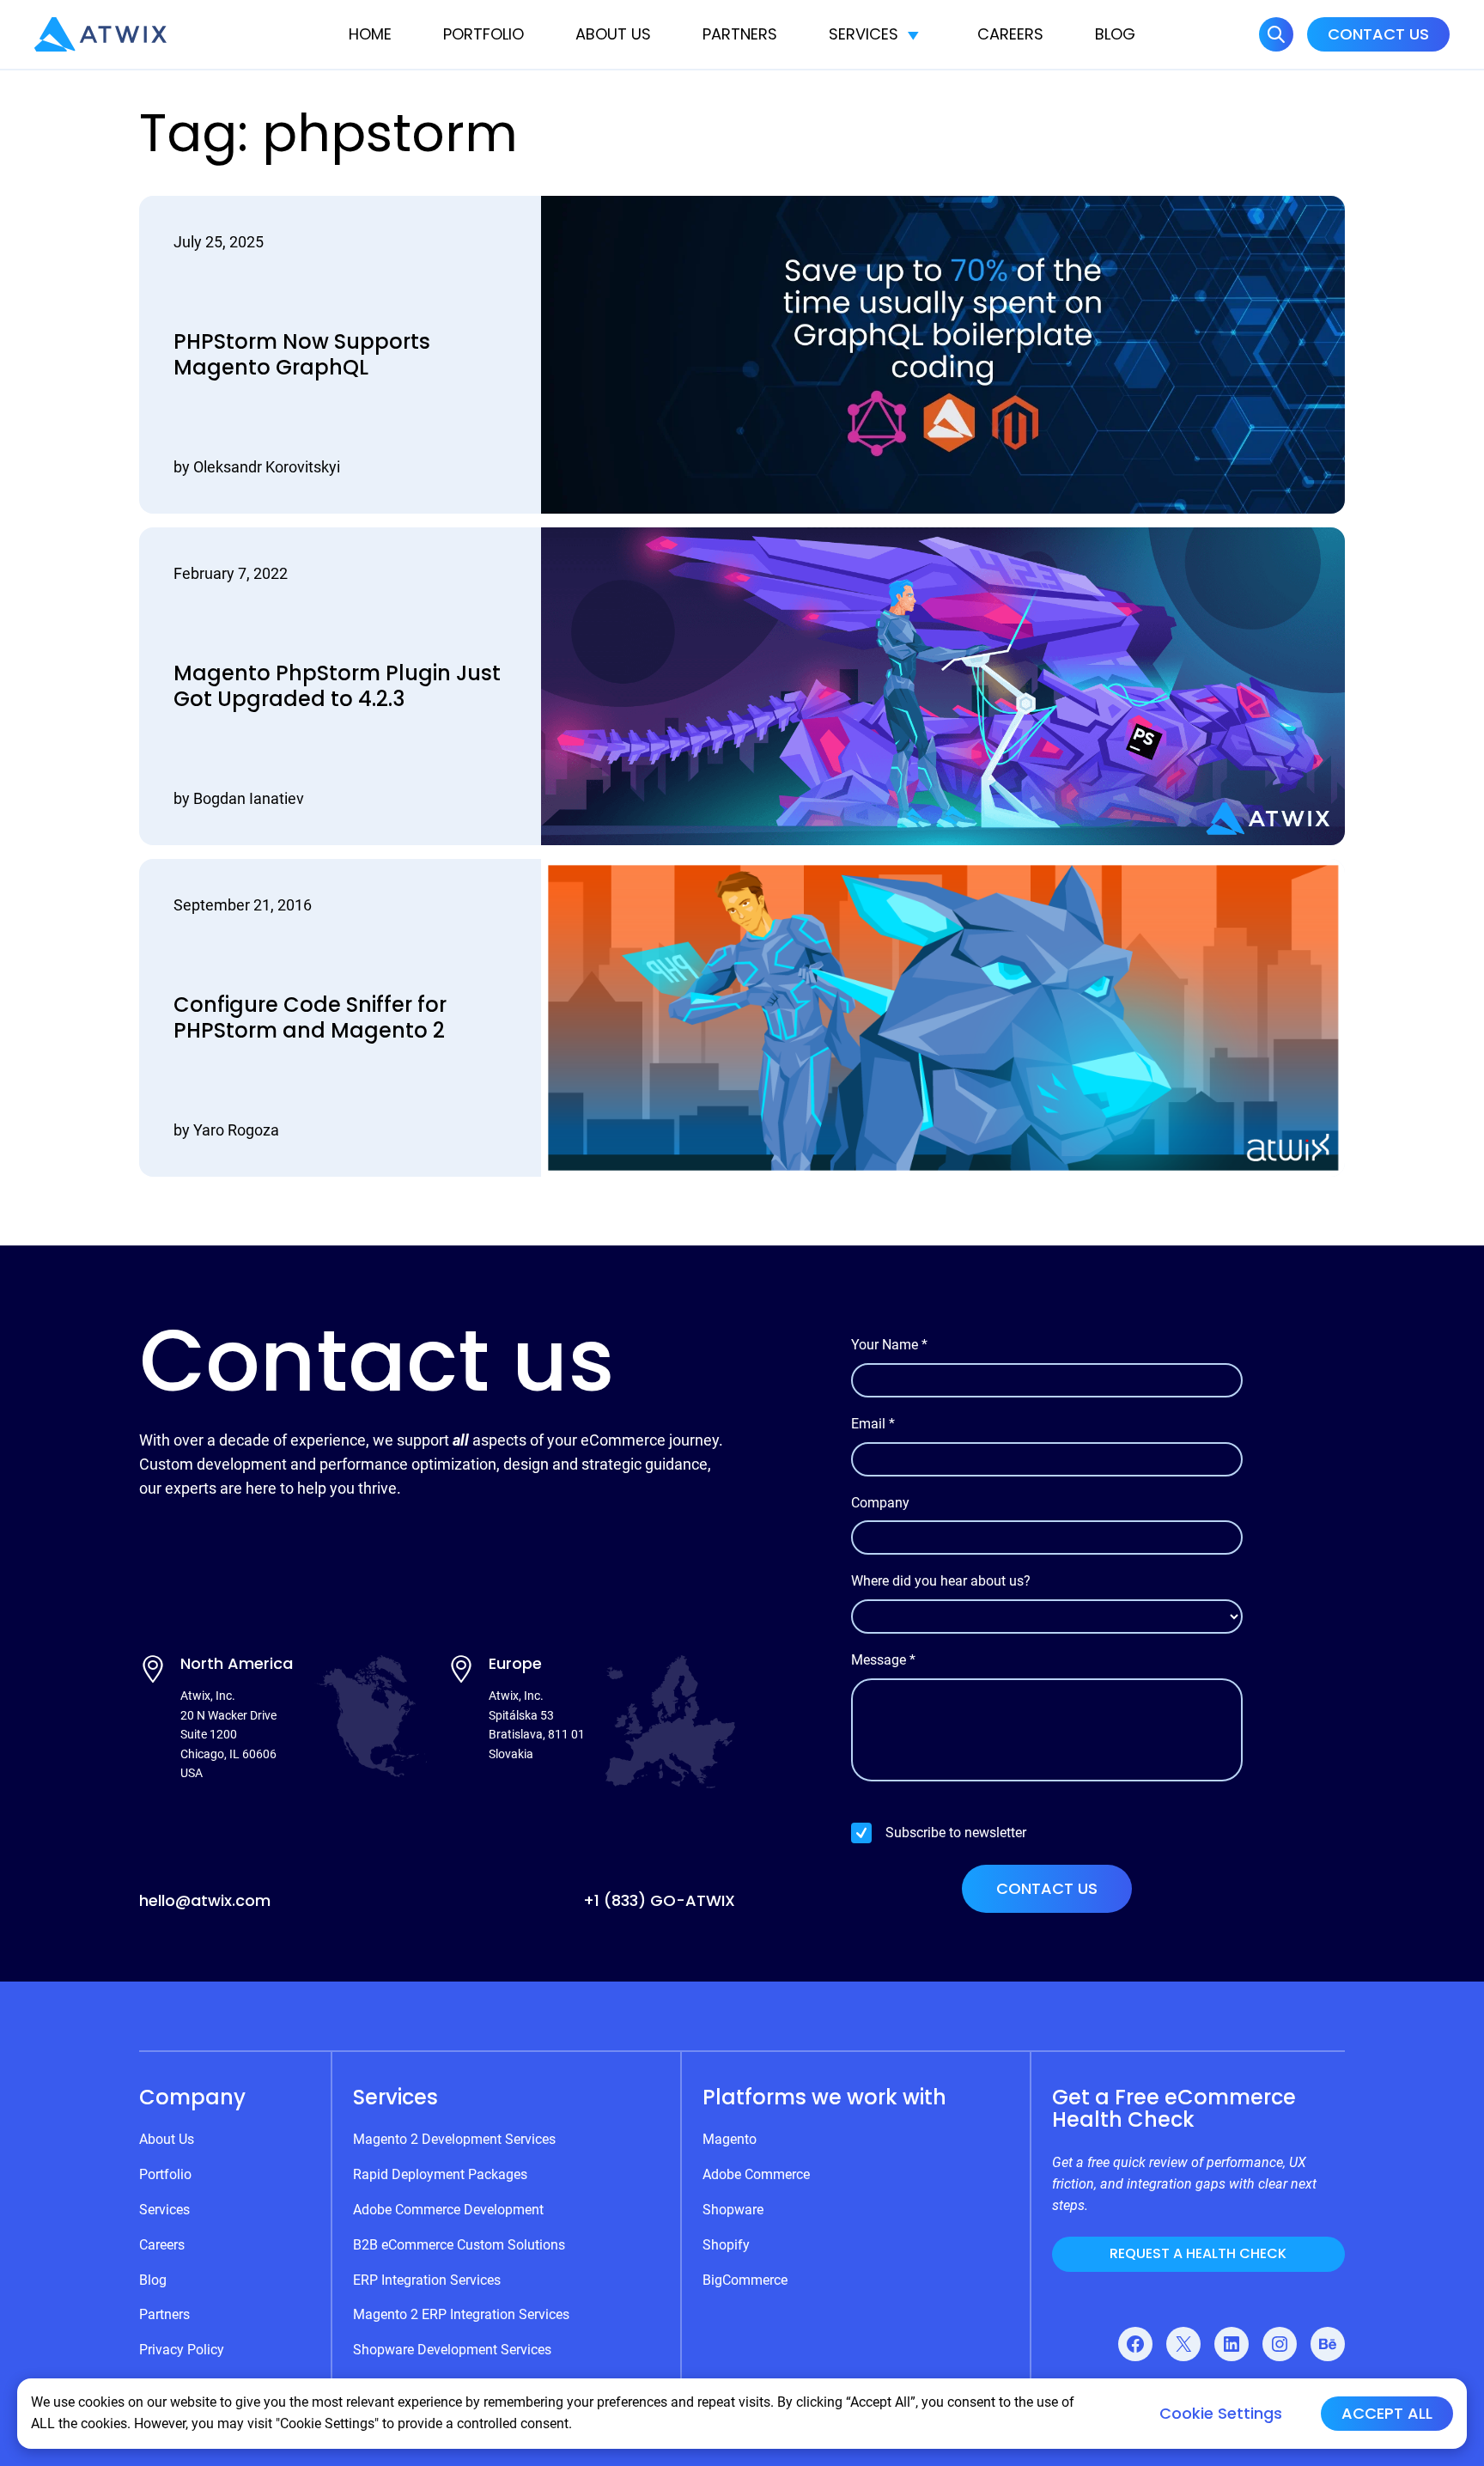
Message (883, 1660)
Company (880, 1503)
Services (864, 34)
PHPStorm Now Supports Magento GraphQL (302, 355)
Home (370, 34)
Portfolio (484, 34)
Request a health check (1198, 2253)
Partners (740, 34)
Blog (1115, 34)
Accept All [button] (1387, 2413)
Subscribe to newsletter (956, 1833)
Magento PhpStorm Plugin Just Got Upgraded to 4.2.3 (337, 686)
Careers (1010, 34)
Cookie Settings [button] (1221, 2414)
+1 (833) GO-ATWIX (659, 1900)
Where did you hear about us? (941, 1581)
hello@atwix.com (205, 1900)
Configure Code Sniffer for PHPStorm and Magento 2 (310, 1018)
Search (1276, 34)
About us (613, 34)
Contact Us (1378, 34)
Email (873, 1424)
